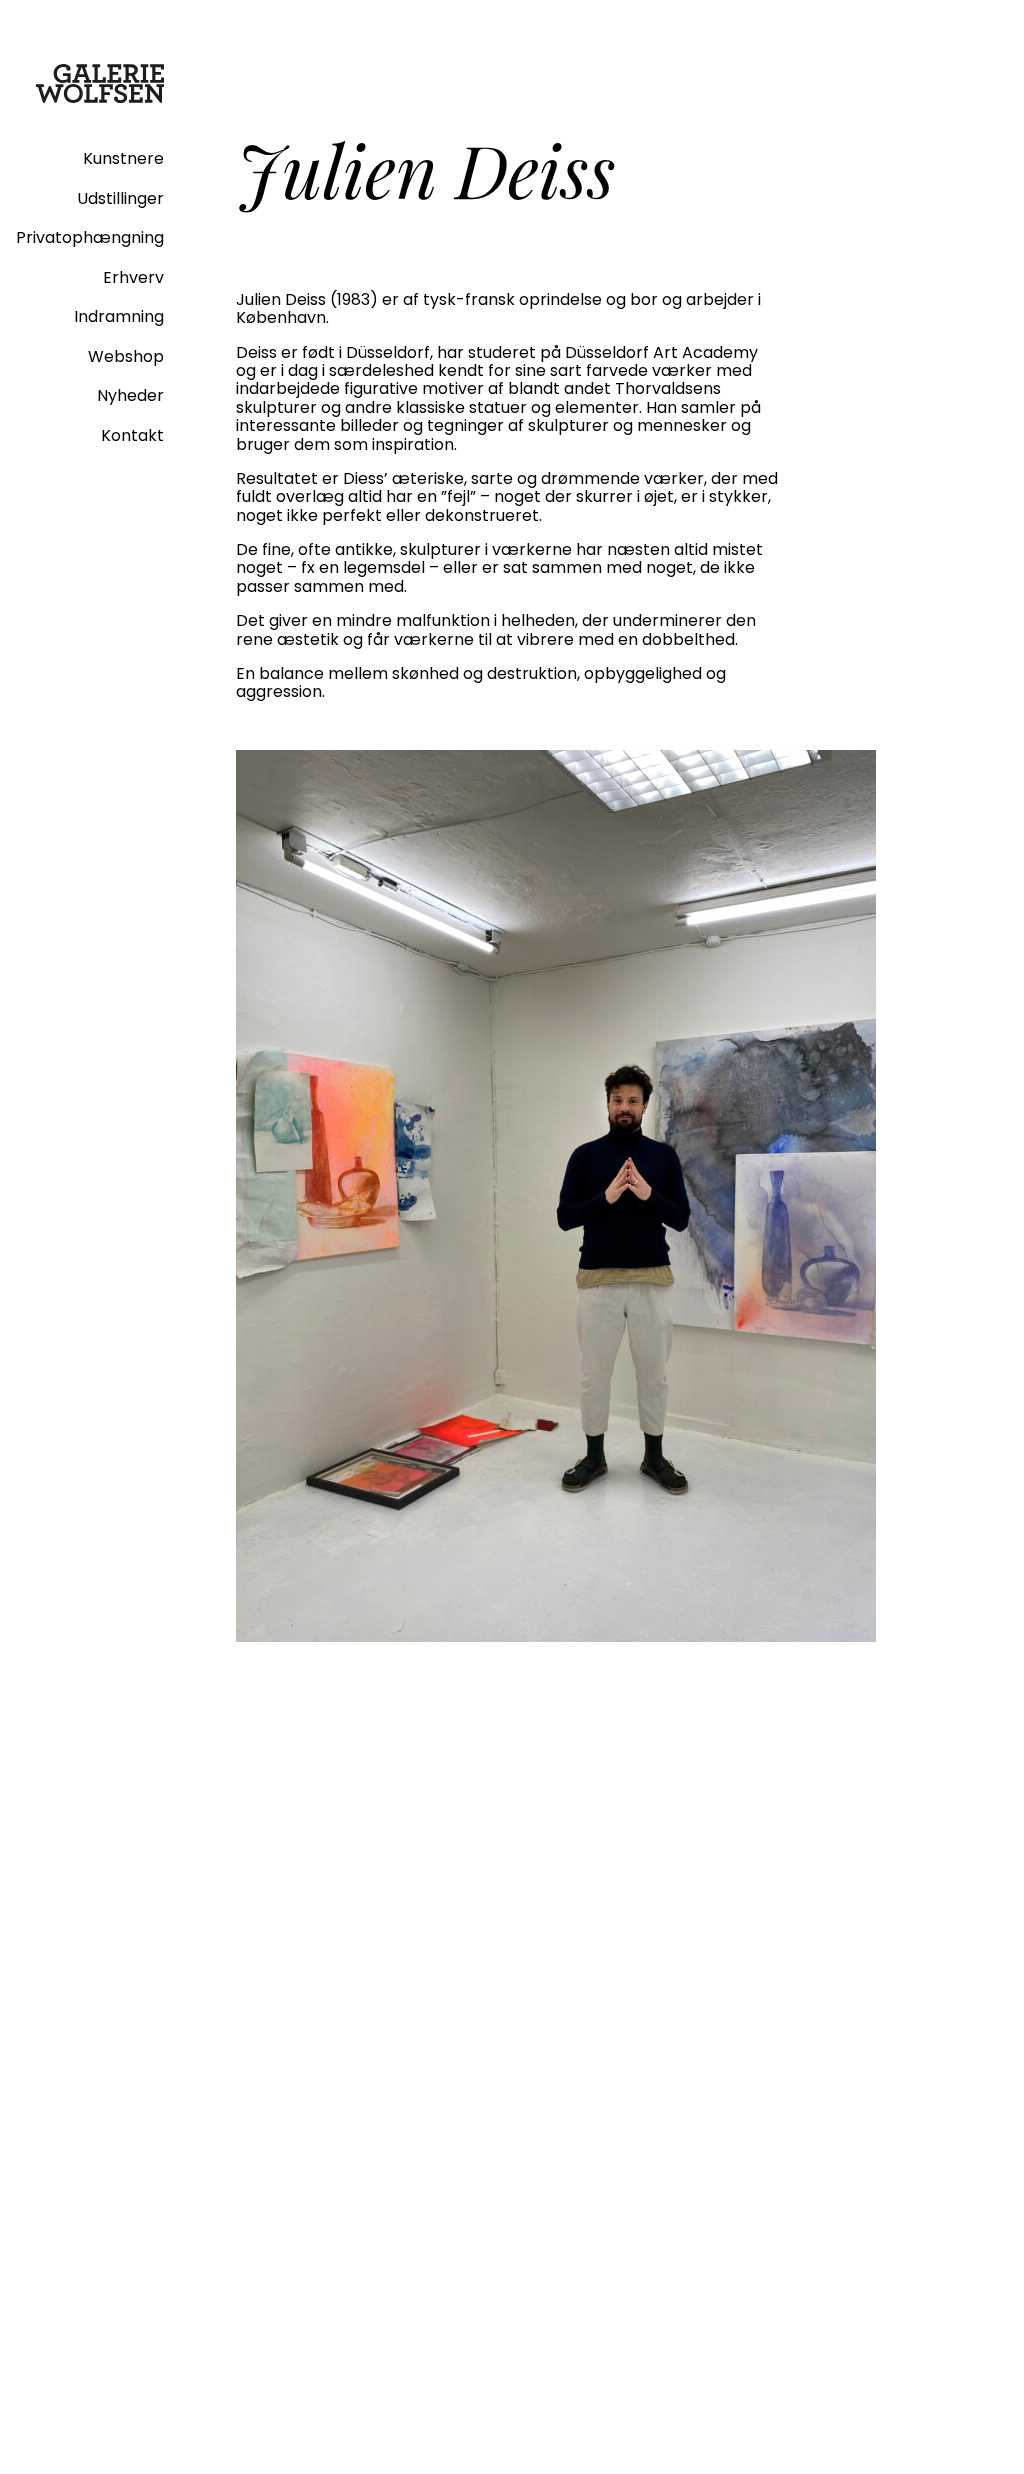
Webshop (126, 356)
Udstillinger (120, 198)
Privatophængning (90, 237)
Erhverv (133, 277)
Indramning (119, 316)
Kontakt (132, 435)
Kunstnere (123, 158)
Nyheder (130, 395)
